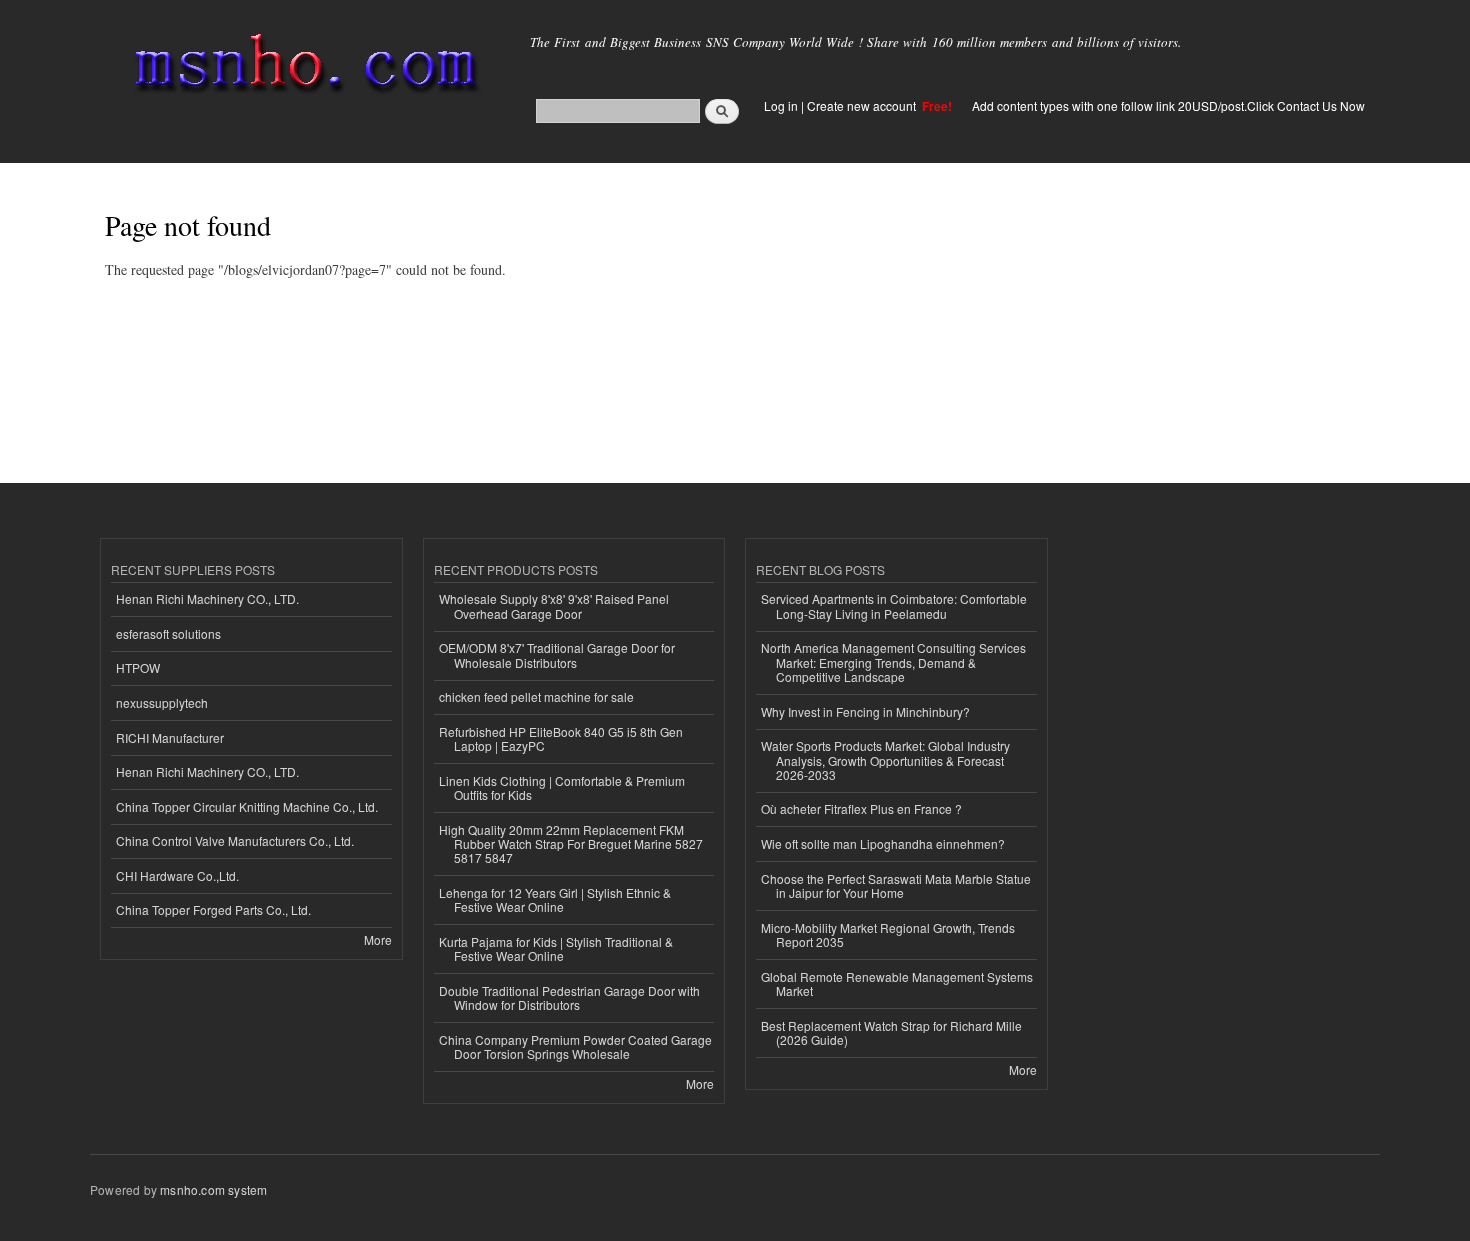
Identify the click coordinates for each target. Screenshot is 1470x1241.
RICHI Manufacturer (170, 737)
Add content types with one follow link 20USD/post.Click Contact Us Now (1168, 105)
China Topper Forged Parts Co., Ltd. (213, 909)
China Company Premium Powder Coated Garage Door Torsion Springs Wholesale (575, 1046)
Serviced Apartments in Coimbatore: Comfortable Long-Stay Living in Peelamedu (894, 605)
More (378, 939)
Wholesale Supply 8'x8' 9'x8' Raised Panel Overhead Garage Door (554, 605)
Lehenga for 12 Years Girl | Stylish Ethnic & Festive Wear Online (555, 899)
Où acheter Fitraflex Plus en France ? (861, 808)
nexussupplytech (162, 702)
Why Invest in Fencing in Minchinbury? (865, 711)
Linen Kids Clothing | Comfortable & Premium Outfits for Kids (562, 787)
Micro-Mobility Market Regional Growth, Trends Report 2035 (888, 934)
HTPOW (138, 667)
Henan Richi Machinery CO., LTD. (207, 598)
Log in (781, 105)
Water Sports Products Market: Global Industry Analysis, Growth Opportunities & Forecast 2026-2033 (885, 760)
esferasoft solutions (168, 633)
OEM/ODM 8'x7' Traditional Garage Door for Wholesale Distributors (557, 654)
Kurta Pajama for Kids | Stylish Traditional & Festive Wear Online (556, 948)
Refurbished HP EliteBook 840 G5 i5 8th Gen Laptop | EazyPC (561, 738)
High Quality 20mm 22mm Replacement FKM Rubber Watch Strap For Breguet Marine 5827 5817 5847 (571, 844)
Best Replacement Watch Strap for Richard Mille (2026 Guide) (891, 1032)
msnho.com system (213, 1189)
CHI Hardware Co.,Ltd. (177, 875)
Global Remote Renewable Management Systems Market (897, 983)
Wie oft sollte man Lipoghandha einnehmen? (883, 843)
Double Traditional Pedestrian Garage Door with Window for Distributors (569, 997)
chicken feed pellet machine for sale (536, 696)
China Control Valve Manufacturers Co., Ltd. (235, 840)
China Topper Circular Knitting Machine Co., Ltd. (247, 806)
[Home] (302, 67)
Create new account (863, 105)
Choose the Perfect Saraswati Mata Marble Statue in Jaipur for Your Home (896, 885)
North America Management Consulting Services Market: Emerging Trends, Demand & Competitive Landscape (893, 662)
